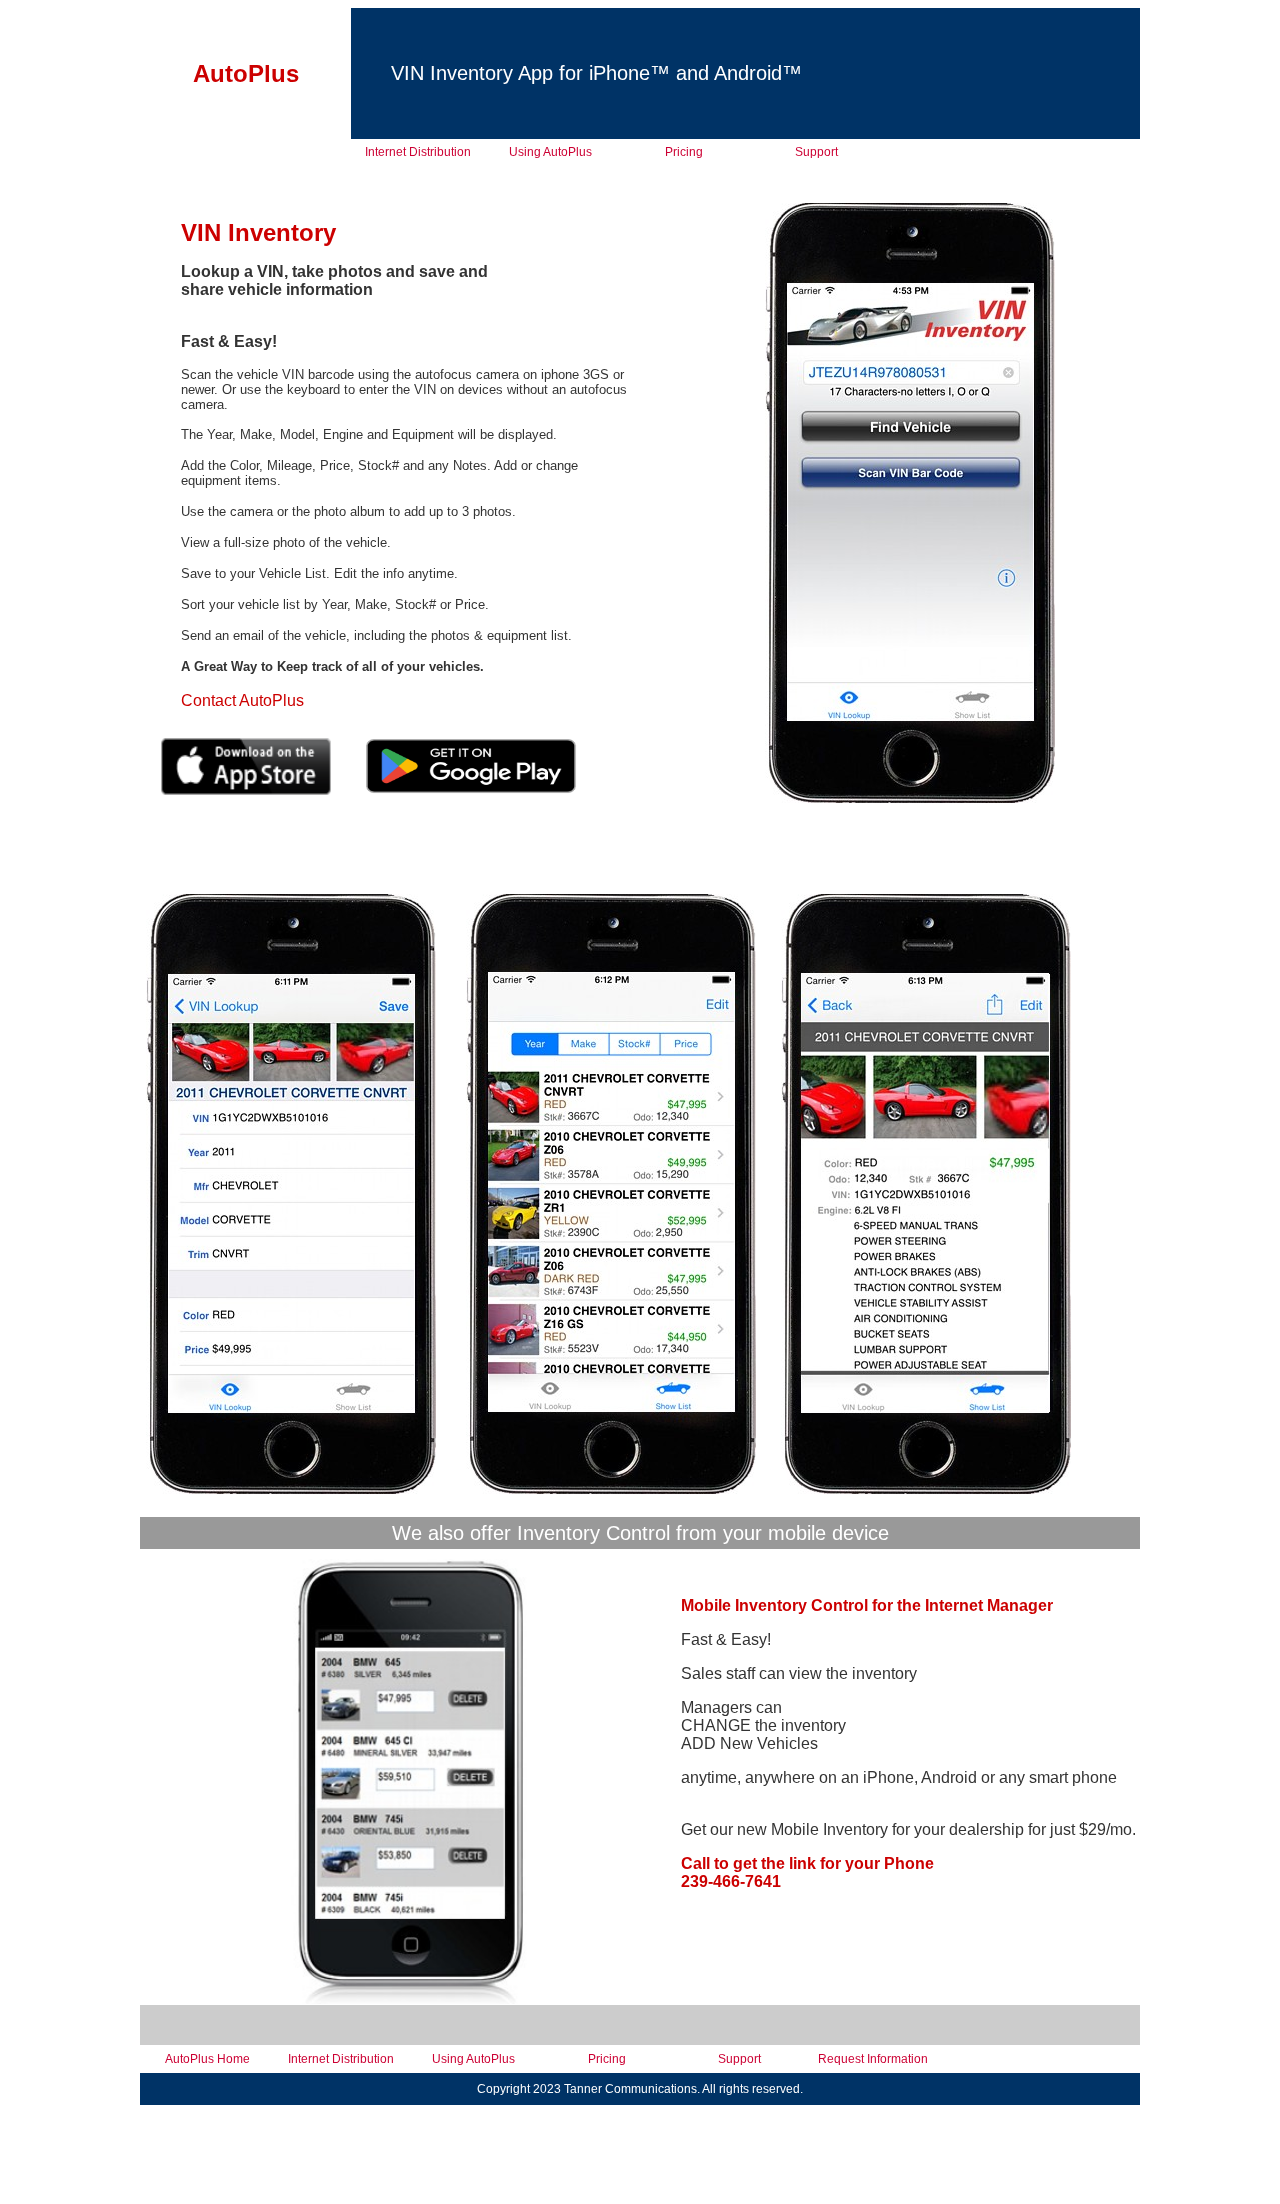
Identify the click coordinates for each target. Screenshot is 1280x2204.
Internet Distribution (418, 152)
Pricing (684, 152)
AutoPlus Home (207, 2059)
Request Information (873, 2059)
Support (816, 152)
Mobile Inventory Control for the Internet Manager (867, 1605)
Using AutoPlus (550, 152)
